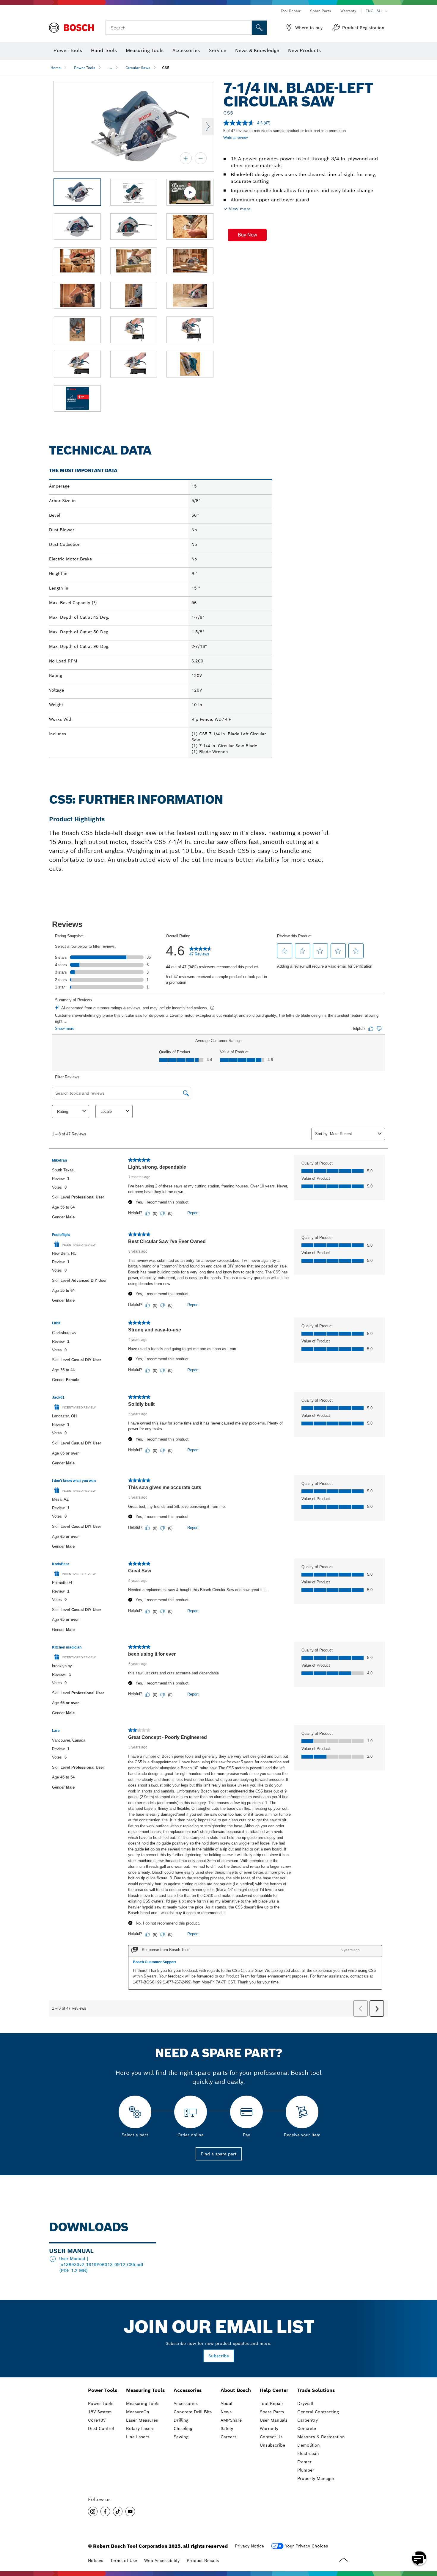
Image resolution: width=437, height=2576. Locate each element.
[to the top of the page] (428, 2541)
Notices (96, 2561)
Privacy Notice (249, 2546)
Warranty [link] (269, 2428)
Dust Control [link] (101, 2428)
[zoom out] (201, 158)
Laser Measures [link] (142, 2420)
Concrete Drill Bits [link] (193, 2412)
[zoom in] (186, 158)
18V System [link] (100, 2412)
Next (208, 126)
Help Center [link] (274, 2390)
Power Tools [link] (103, 2390)
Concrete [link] (307, 2428)
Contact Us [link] (271, 2437)
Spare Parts (320, 11)
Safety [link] (227, 2428)
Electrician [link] (308, 2453)
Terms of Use (124, 2561)
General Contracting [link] (318, 2412)
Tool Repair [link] (272, 2403)
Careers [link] (228, 2437)
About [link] (227, 2403)
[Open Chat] (419, 2558)
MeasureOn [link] (138, 2412)
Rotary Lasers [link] (140, 2428)
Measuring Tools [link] (145, 2390)
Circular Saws (138, 68)
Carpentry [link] (308, 2420)
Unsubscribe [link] (272, 2445)
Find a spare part (219, 2154)
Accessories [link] (188, 2390)
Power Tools (85, 68)
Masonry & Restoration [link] (321, 2437)
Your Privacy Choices (306, 2546)
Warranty (348, 11)
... (110, 68)
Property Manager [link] (316, 2478)
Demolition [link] (309, 2445)
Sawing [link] (181, 2437)
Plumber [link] (306, 2470)
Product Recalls (203, 2561)
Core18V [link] (97, 2420)
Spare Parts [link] (272, 2412)
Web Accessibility (162, 2561)
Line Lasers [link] (138, 2437)
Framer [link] (304, 2462)
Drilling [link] (181, 2420)
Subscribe (219, 2356)
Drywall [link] (305, 2403)
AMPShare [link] (231, 2420)
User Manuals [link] (274, 2420)
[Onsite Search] (259, 28)
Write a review (235, 138)
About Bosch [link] (236, 2390)
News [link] (226, 2412)
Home (56, 68)
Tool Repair (291, 11)
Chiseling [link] (183, 2428)
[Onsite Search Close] (246, 28)
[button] (247, 235)
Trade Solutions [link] (316, 2390)
